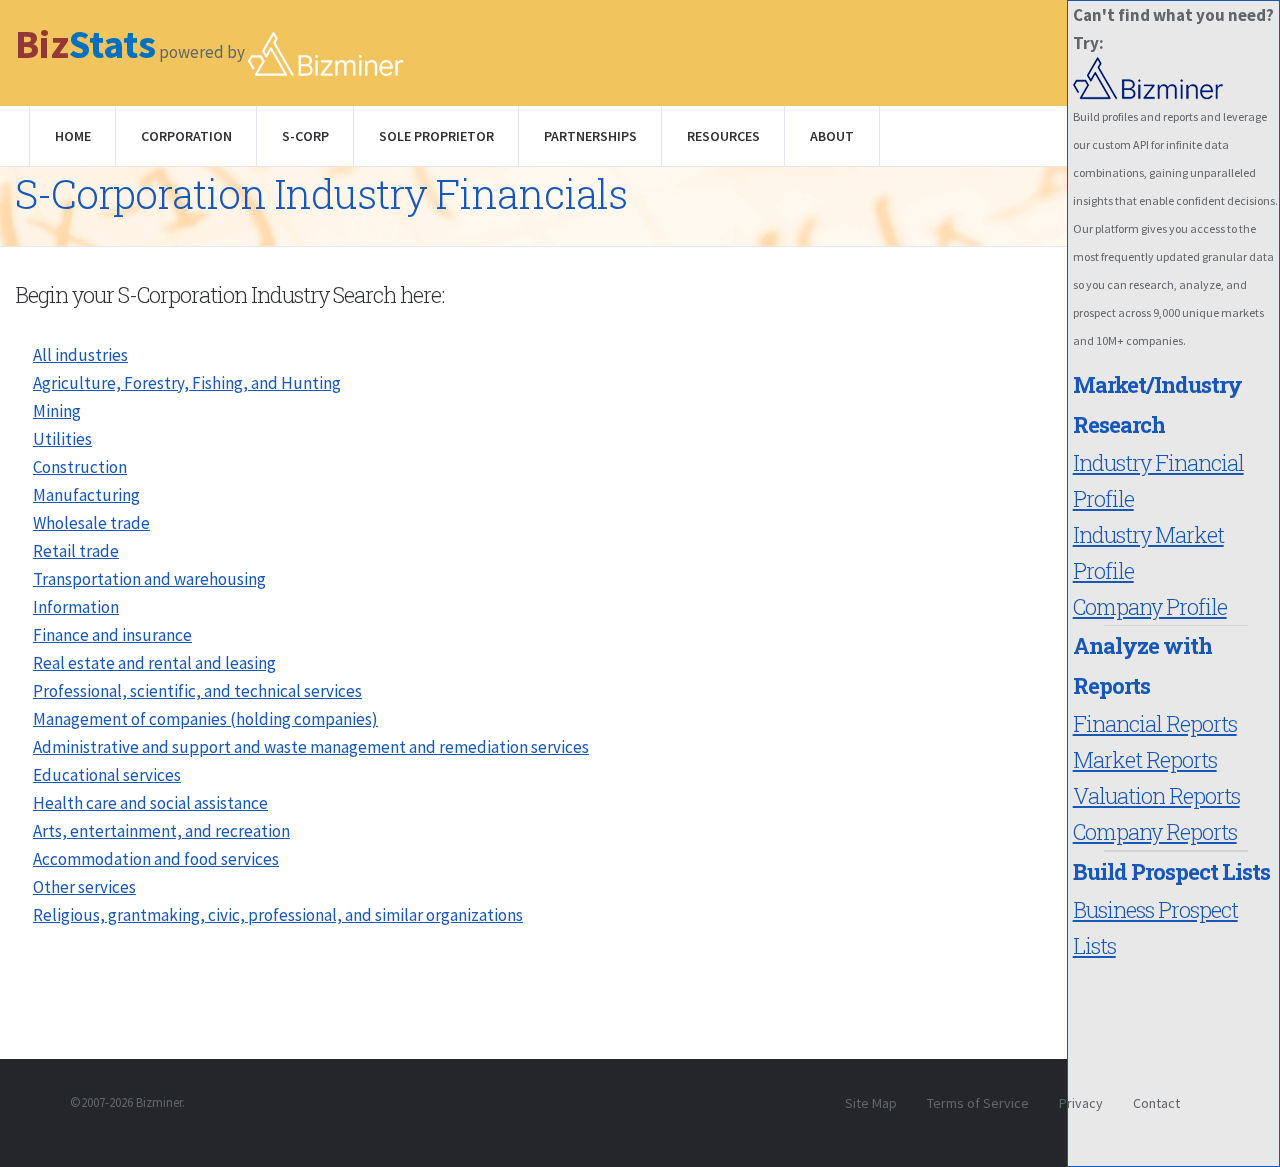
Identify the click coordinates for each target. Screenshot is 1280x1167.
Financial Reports (1155, 723)
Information (76, 607)
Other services (84, 887)
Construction (80, 467)
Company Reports (1155, 831)
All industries (80, 355)
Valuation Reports (1156, 795)
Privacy (1081, 1103)
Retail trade (76, 551)
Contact (1156, 1103)
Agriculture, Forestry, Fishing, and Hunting (187, 383)
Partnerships (590, 136)
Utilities (62, 439)
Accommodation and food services (156, 859)
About (832, 136)
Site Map (871, 1103)
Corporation (186, 136)
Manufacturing (86, 495)
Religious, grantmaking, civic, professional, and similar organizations (278, 915)
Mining (57, 411)
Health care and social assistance (150, 803)
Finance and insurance (112, 635)
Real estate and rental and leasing (154, 663)
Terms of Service (978, 1103)
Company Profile (1150, 606)
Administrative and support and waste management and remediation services (311, 747)
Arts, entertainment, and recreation (161, 831)
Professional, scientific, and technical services (197, 691)
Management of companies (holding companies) (205, 719)
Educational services (107, 775)
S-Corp (305, 136)
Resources (723, 136)
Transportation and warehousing (149, 579)
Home (73, 136)
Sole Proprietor (436, 136)
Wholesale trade (91, 523)
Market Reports (1145, 759)
